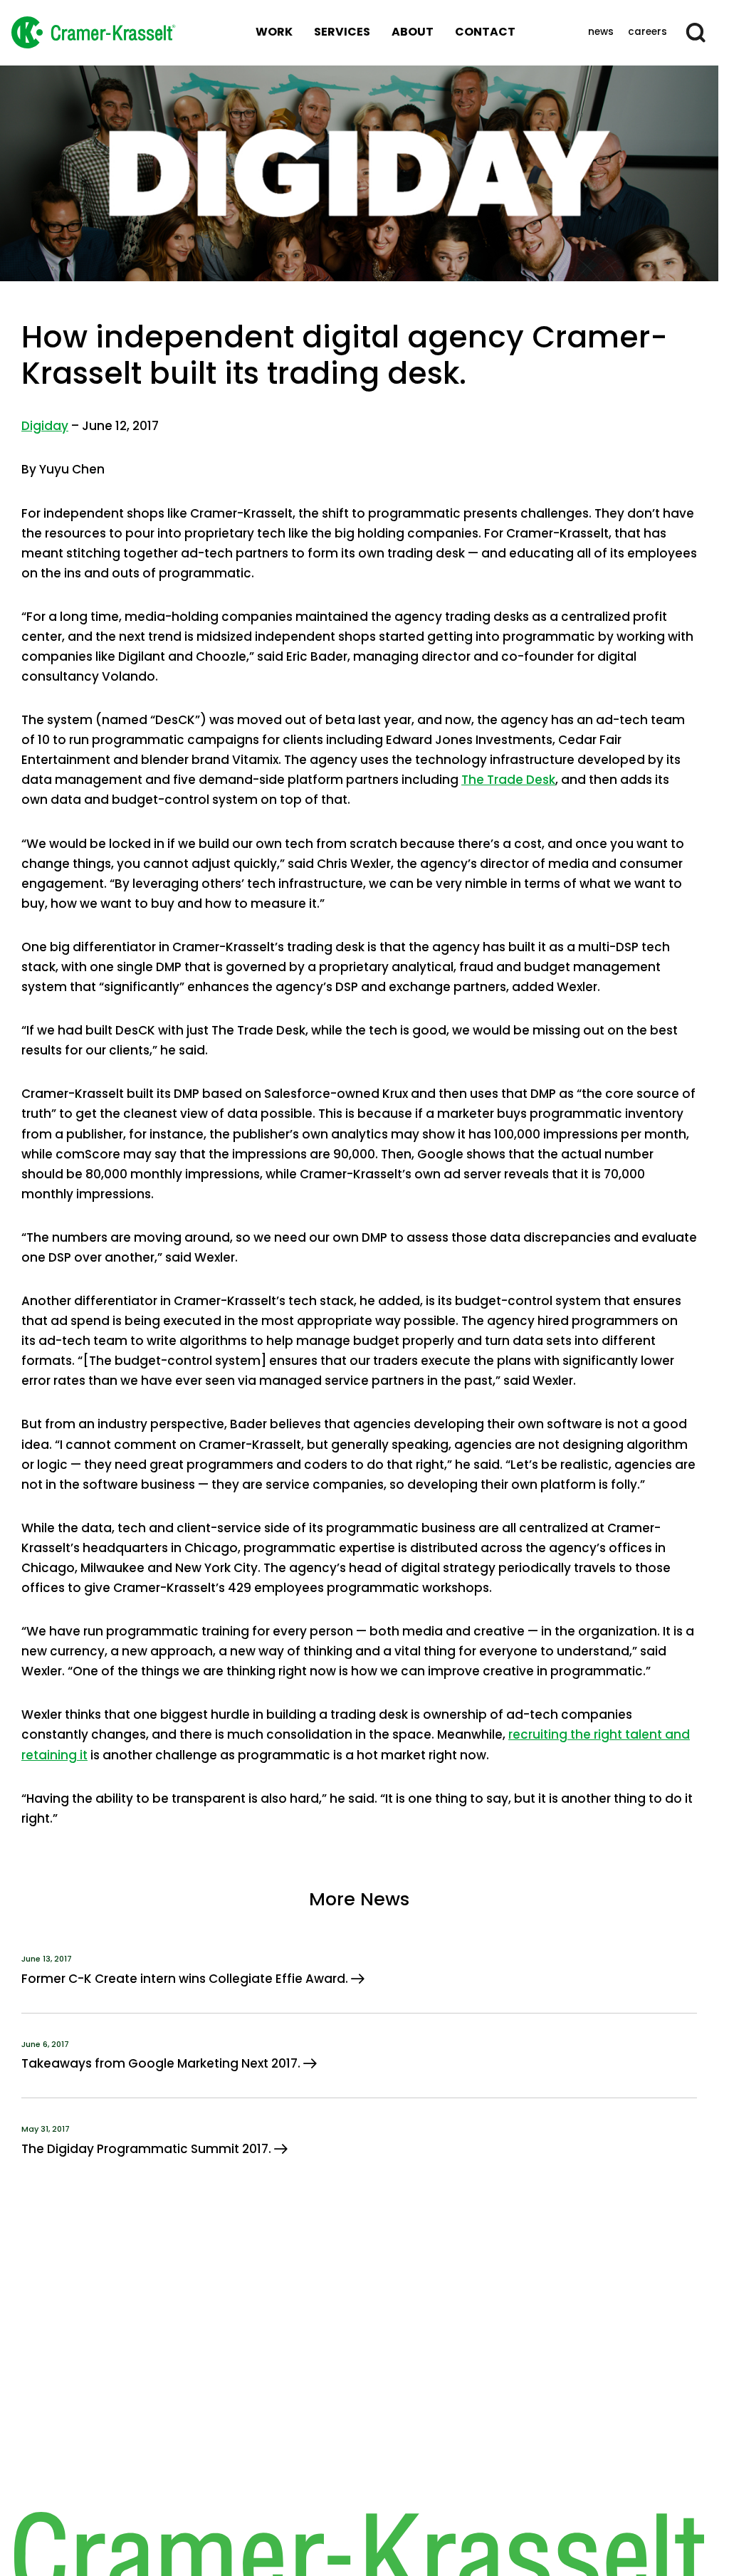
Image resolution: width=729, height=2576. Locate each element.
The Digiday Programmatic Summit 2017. (148, 2149)
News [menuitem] (601, 32)
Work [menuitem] (274, 32)
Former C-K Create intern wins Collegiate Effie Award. (186, 1979)
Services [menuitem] (342, 32)
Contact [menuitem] (485, 32)
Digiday (45, 426)
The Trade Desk (508, 780)
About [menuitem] (413, 32)
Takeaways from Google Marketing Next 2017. (162, 2063)
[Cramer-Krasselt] (93, 32)
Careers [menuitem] (647, 32)
